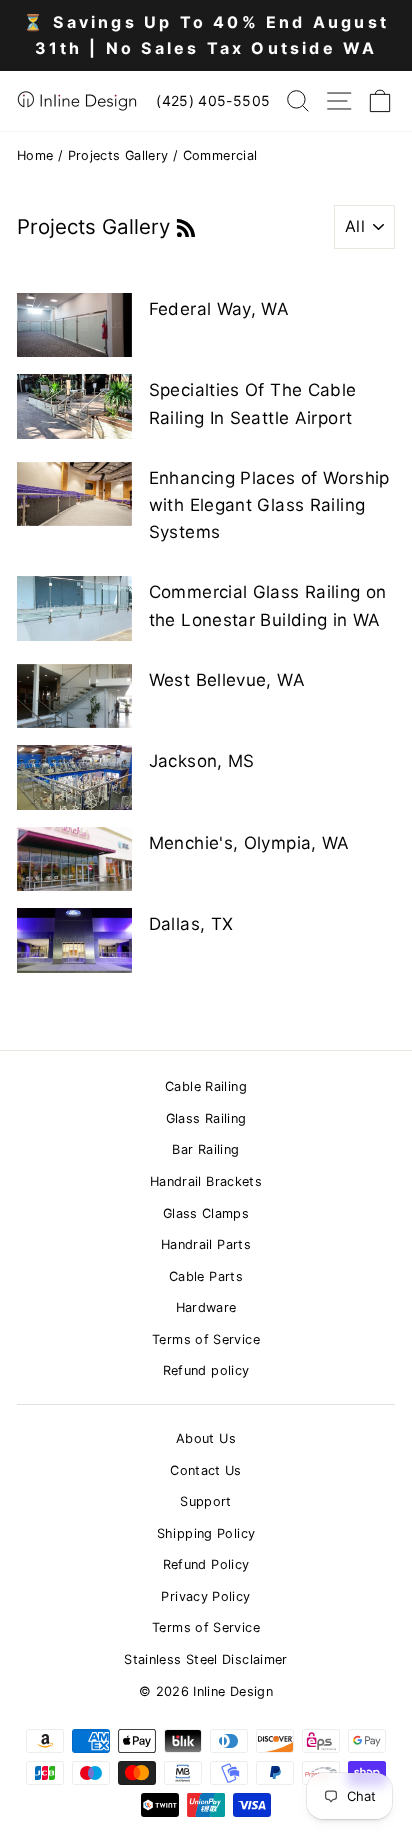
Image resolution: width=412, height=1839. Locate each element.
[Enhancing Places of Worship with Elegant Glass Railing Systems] (74, 494)
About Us (206, 1438)
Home (35, 155)
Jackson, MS (202, 761)
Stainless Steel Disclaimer (206, 1659)
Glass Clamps (206, 1213)
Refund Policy (206, 1564)
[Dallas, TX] (74, 940)
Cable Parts (206, 1276)
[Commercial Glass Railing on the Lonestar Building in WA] (74, 608)
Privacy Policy (205, 1596)
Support (206, 1501)
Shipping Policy (206, 1533)
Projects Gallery (118, 155)
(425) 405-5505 (213, 100)
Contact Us (206, 1470)
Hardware (206, 1307)
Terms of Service (206, 1339)
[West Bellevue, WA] (74, 696)
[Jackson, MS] (74, 777)
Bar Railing (205, 1149)
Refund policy (206, 1370)
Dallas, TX (191, 924)
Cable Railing (206, 1086)
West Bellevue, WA (227, 680)
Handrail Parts (206, 1244)
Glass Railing (206, 1118)
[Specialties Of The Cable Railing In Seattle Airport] (74, 406)
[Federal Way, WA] (74, 325)
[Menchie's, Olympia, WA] (74, 859)
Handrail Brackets (206, 1181)
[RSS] (186, 226)
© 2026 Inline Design (206, 1691)
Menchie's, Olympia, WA (249, 843)
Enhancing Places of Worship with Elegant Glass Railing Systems (269, 505)
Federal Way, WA (219, 309)
